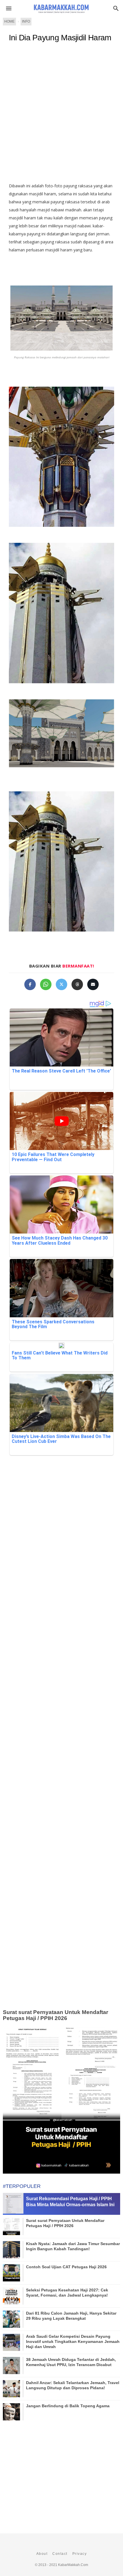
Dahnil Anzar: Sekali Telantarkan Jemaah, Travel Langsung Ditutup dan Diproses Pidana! (73, 2385)
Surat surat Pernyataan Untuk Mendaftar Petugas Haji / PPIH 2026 (55, 2015)
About (42, 2554)
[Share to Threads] (77, 984)
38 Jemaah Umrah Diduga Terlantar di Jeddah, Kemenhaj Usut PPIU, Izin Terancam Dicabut (71, 2362)
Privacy (80, 2554)
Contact (60, 2554)
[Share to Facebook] (30, 984)
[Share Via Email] (93, 984)
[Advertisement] (61, 115)
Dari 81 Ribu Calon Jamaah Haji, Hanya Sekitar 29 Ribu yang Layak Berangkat (71, 2316)
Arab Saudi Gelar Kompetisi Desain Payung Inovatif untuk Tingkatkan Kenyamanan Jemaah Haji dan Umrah (73, 2341)
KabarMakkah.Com (73, 2565)
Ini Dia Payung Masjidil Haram (60, 38)
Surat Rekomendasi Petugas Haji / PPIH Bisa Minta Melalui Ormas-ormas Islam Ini (70, 2202)
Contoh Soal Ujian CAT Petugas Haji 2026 (66, 2267)
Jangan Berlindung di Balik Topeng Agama (68, 2406)
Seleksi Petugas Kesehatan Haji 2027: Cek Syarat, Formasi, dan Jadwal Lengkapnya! (67, 2293)
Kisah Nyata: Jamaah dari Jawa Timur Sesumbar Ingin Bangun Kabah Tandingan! (73, 2246)
